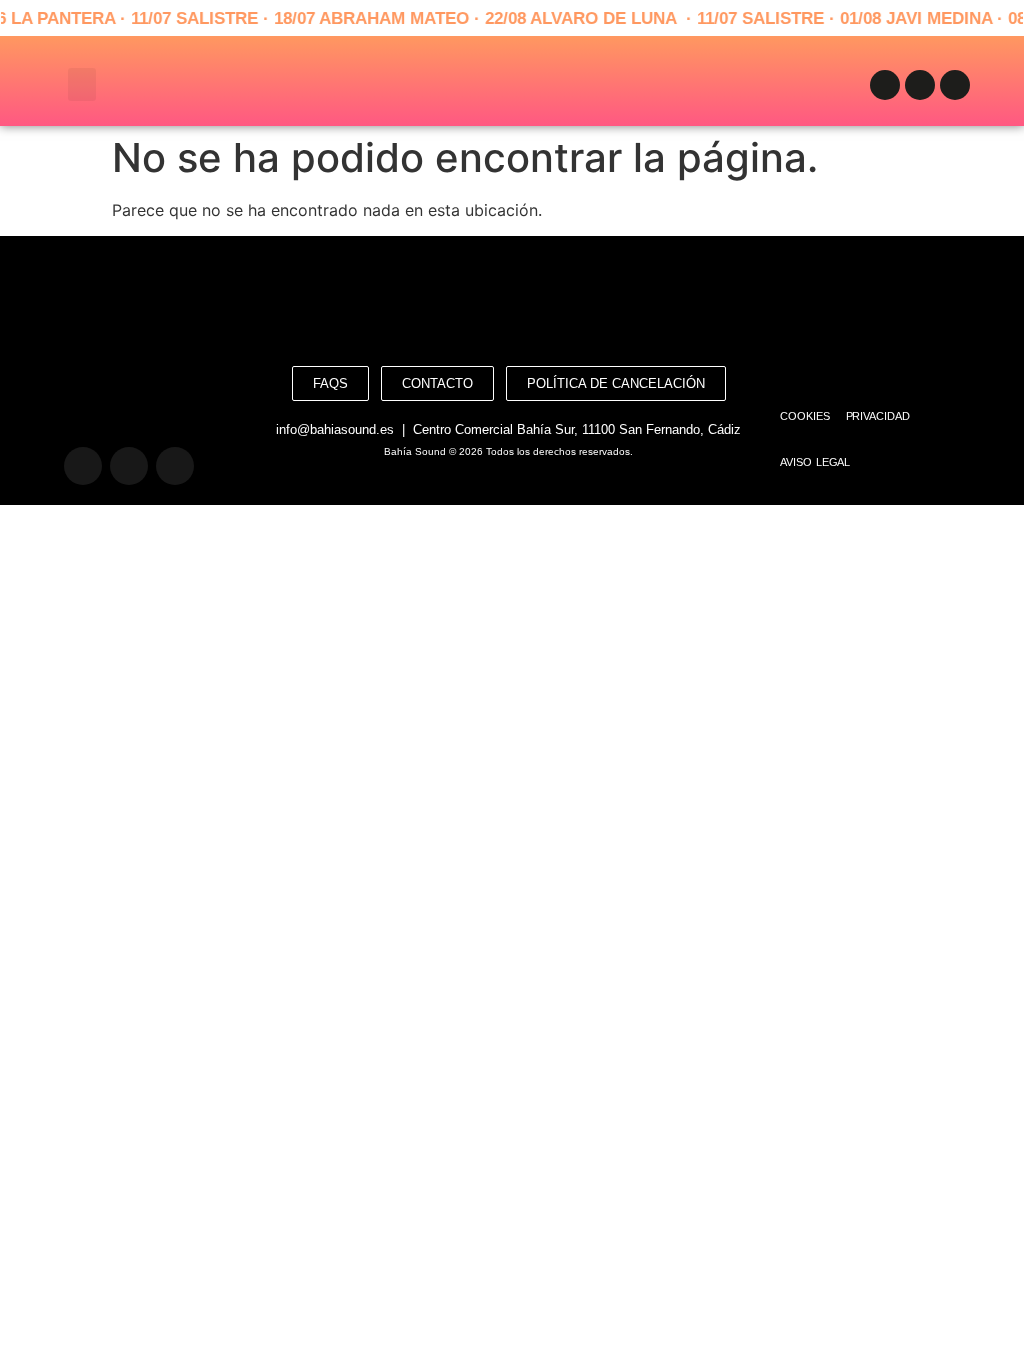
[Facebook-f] (885, 85)
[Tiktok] (955, 85)
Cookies (804, 416)
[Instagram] (920, 85)
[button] (82, 84)
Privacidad (878, 416)
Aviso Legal (815, 462)
